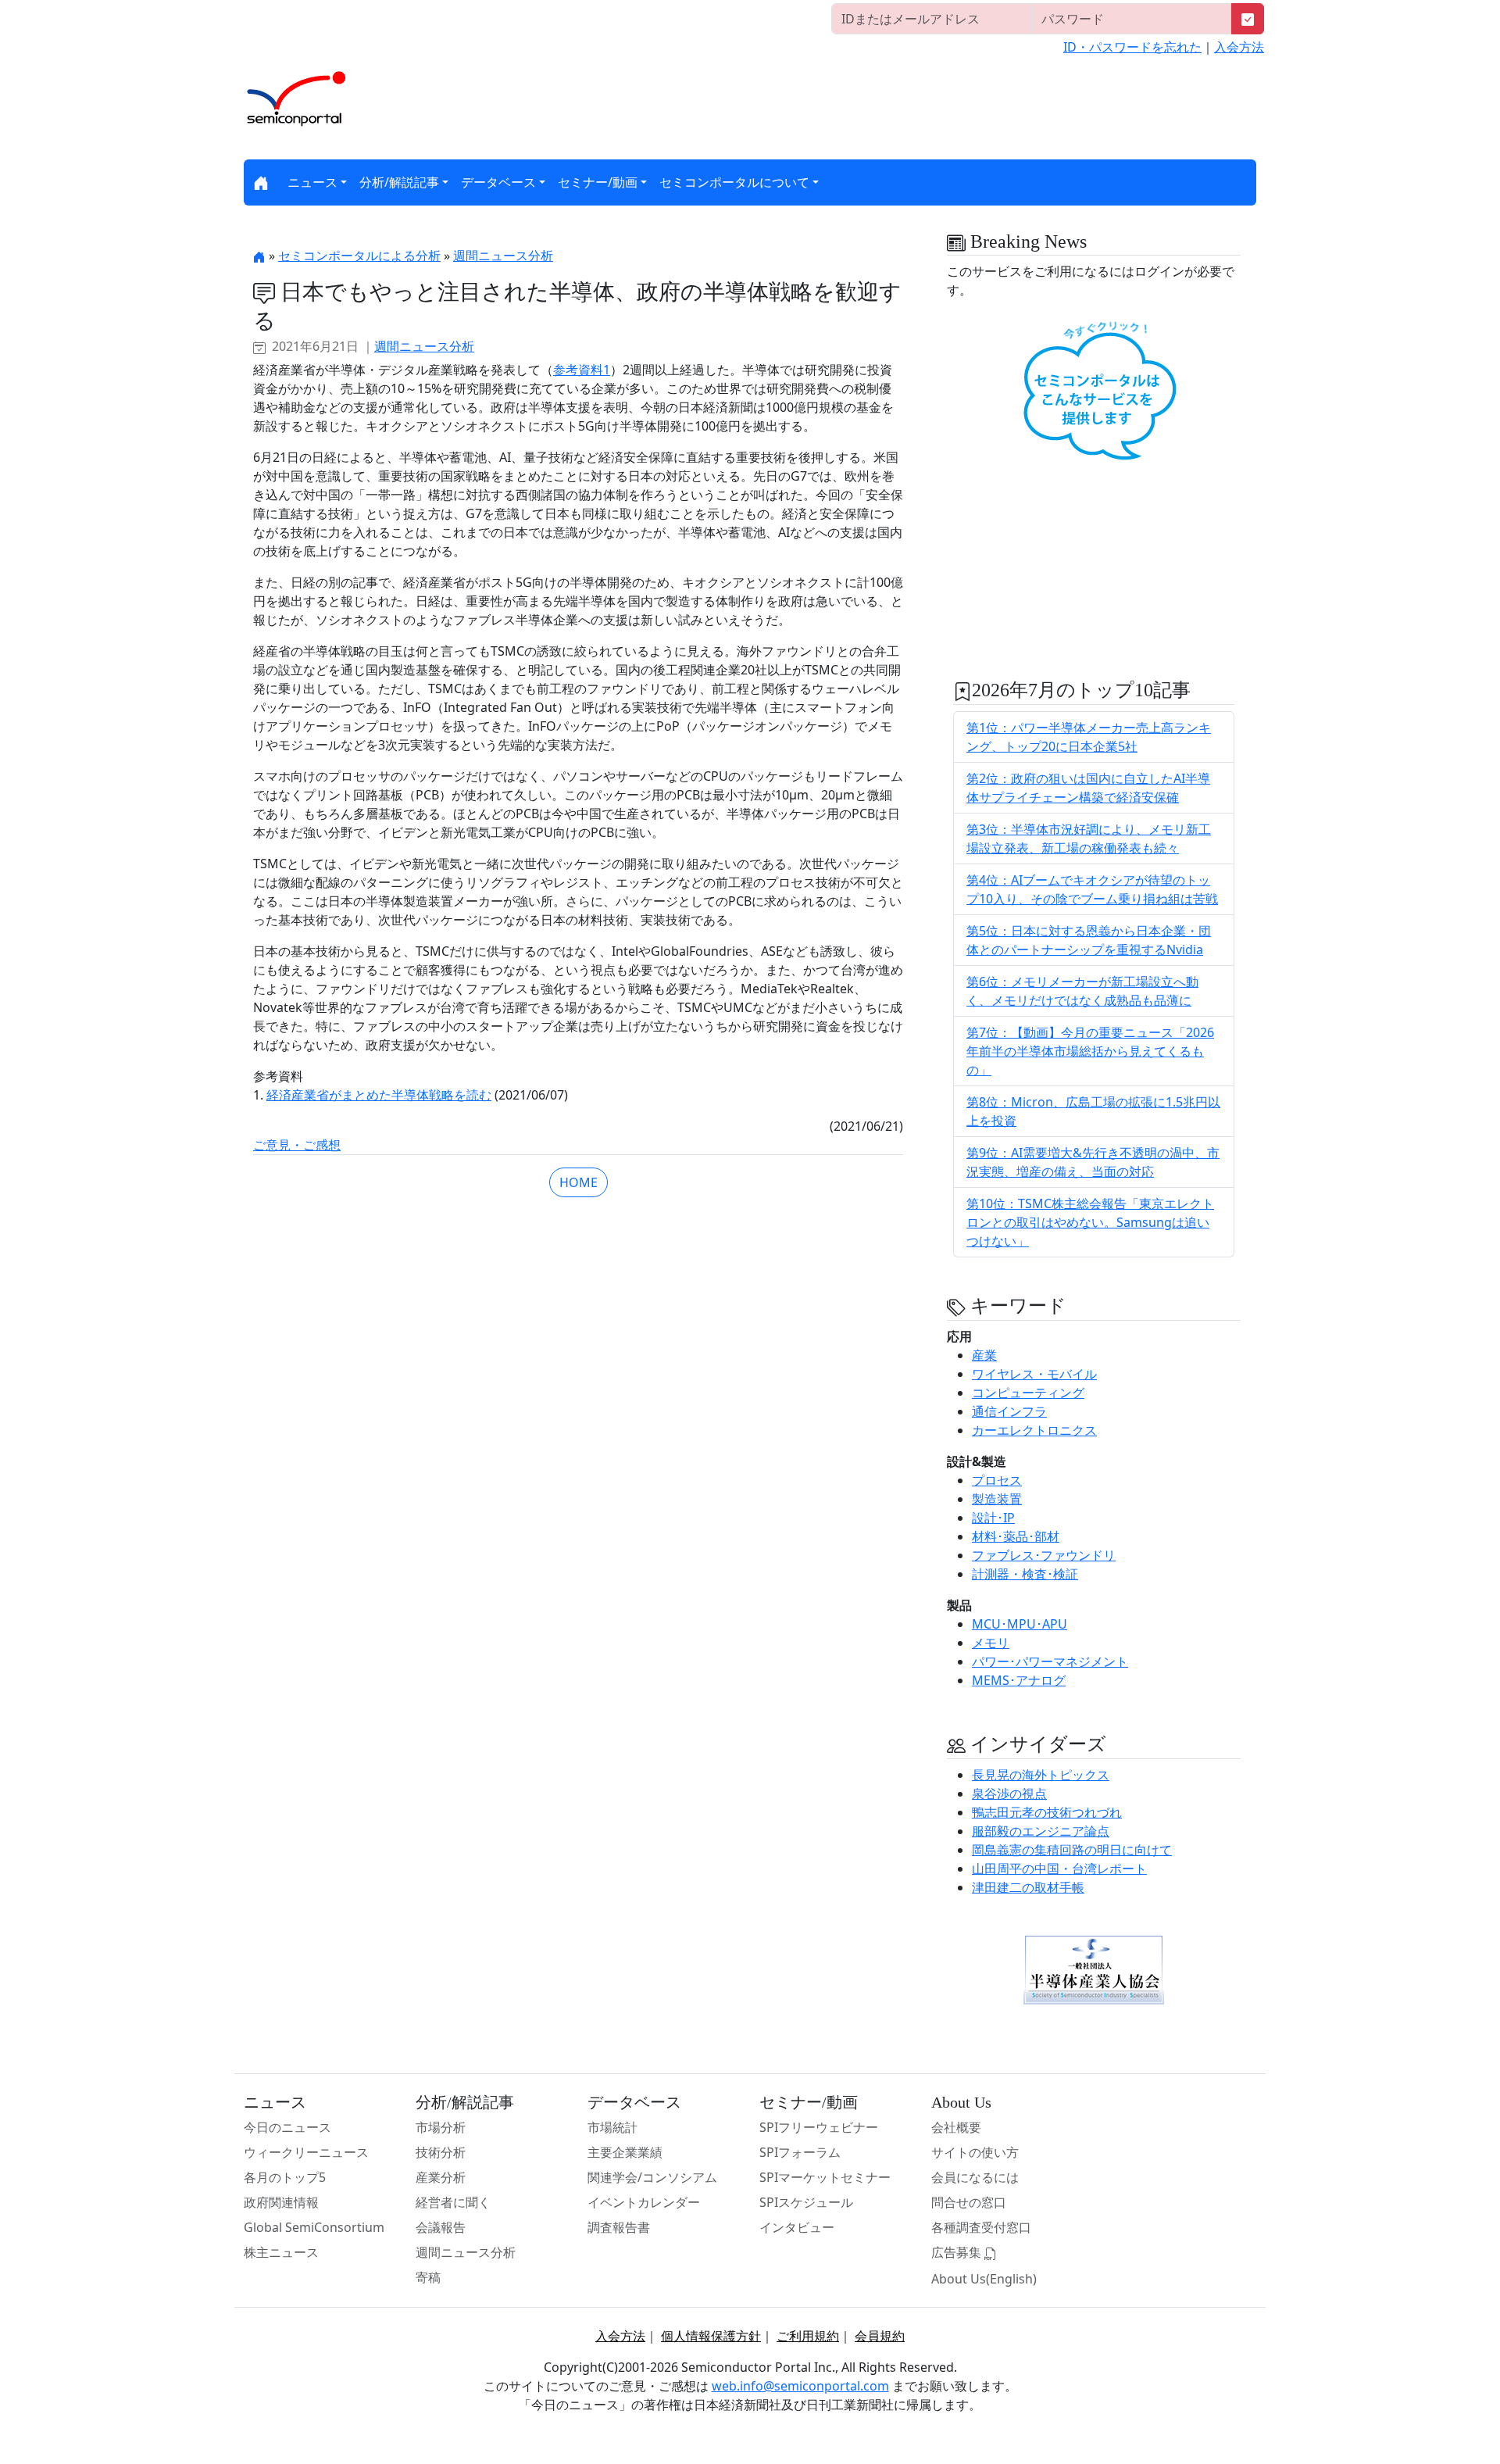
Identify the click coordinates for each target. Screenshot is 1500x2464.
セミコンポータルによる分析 (359, 256)
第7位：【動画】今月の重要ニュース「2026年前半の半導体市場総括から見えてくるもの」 (1090, 1051)
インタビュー (797, 2227)
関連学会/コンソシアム (652, 2177)
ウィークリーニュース (306, 2152)
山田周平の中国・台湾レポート (1059, 1869)
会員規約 (880, 2336)
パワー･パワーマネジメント (1050, 1661)
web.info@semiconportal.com (800, 2386)
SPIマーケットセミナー (825, 2177)
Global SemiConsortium (314, 2227)
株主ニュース (281, 2252)
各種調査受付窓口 (981, 2227)
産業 (984, 1355)
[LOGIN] (1248, 19)
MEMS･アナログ (1019, 1680)
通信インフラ (1009, 1411)
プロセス (997, 1480)
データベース (498, 182)
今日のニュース (287, 2127)
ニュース (312, 182)
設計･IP (993, 1518)
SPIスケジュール (806, 2202)
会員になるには (975, 2177)
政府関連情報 (281, 2202)
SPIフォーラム (800, 2152)
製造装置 (997, 1499)
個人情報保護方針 (711, 2336)
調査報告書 (619, 2227)
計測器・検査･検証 (1025, 1574)
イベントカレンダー (644, 2202)
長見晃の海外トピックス (1041, 1775)
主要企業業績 (625, 2152)
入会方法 (1239, 47)
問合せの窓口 (969, 2202)
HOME (579, 1182)
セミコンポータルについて (734, 182)
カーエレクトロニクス (1034, 1430)
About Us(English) (984, 2279)
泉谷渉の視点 (1009, 1793)
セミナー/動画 (598, 182)
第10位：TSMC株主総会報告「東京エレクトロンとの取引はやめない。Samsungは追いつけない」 (1090, 1222)
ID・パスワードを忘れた (1132, 47)
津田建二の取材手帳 (1028, 1887)
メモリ (991, 1643)
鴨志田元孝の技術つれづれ (1047, 1812)
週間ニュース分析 (503, 256)
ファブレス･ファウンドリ (1044, 1555)
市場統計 (612, 2127)
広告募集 (958, 2252)
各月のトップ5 (285, 2177)
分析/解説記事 (399, 182)
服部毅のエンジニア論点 (1041, 1831)
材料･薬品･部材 (1016, 1536)
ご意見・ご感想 (297, 1145)
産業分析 (441, 2177)
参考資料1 (582, 370)
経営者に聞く (453, 2202)
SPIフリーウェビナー (819, 2127)
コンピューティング (1028, 1393)
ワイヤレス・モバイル (1034, 1374)
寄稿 (428, 2277)
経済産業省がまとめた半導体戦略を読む (379, 1095)
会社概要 (956, 2127)
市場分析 (441, 2127)
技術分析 (441, 2152)
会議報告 (441, 2227)
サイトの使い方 (975, 2152)
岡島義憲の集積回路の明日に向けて (1072, 1850)
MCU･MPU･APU (1020, 1624)
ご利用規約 (808, 2336)
